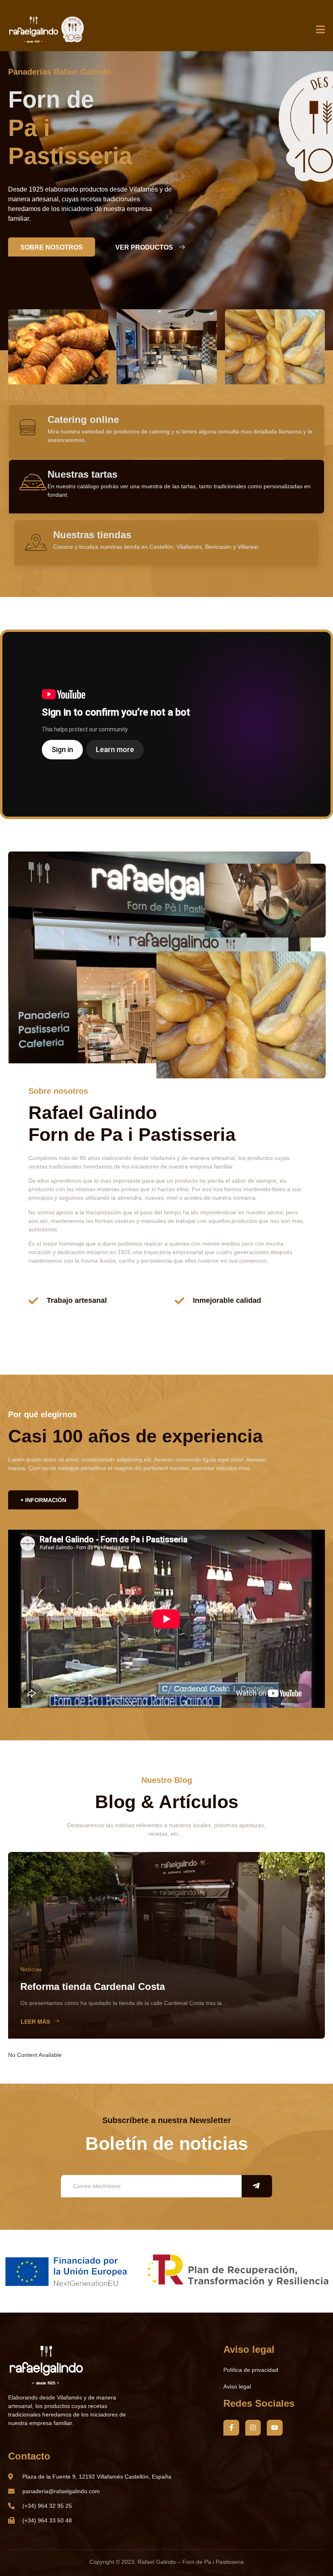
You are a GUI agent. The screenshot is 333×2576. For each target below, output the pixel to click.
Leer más (35, 2022)
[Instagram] (253, 2427)
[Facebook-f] (231, 2427)
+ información (43, 1500)
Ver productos (144, 247)
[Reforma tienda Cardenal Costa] (166, 1945)
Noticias (31, 1969)
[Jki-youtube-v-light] (275, 2427)
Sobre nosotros (52, 247)
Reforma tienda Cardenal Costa (93, 1986)
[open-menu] (320, 30)
